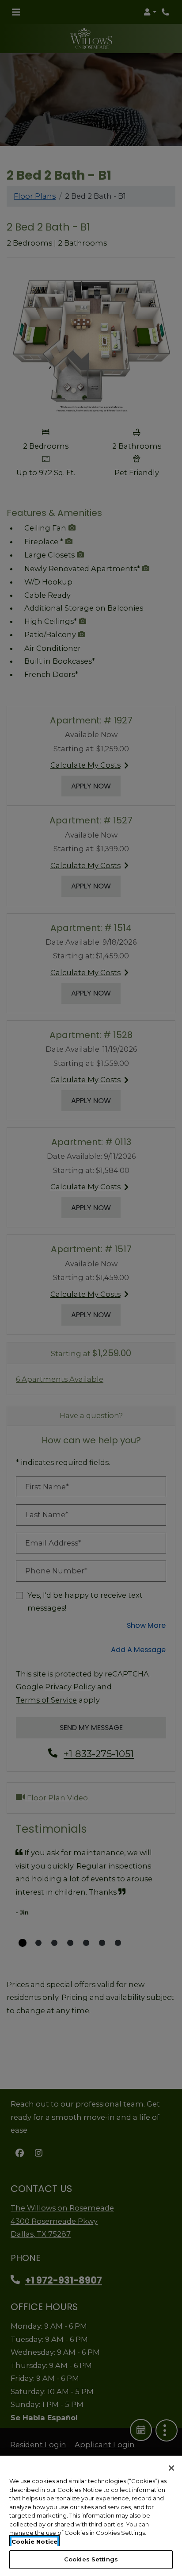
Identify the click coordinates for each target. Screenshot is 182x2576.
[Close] (171, 2468)
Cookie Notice (34, 2541)
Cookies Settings (91, 2559)
